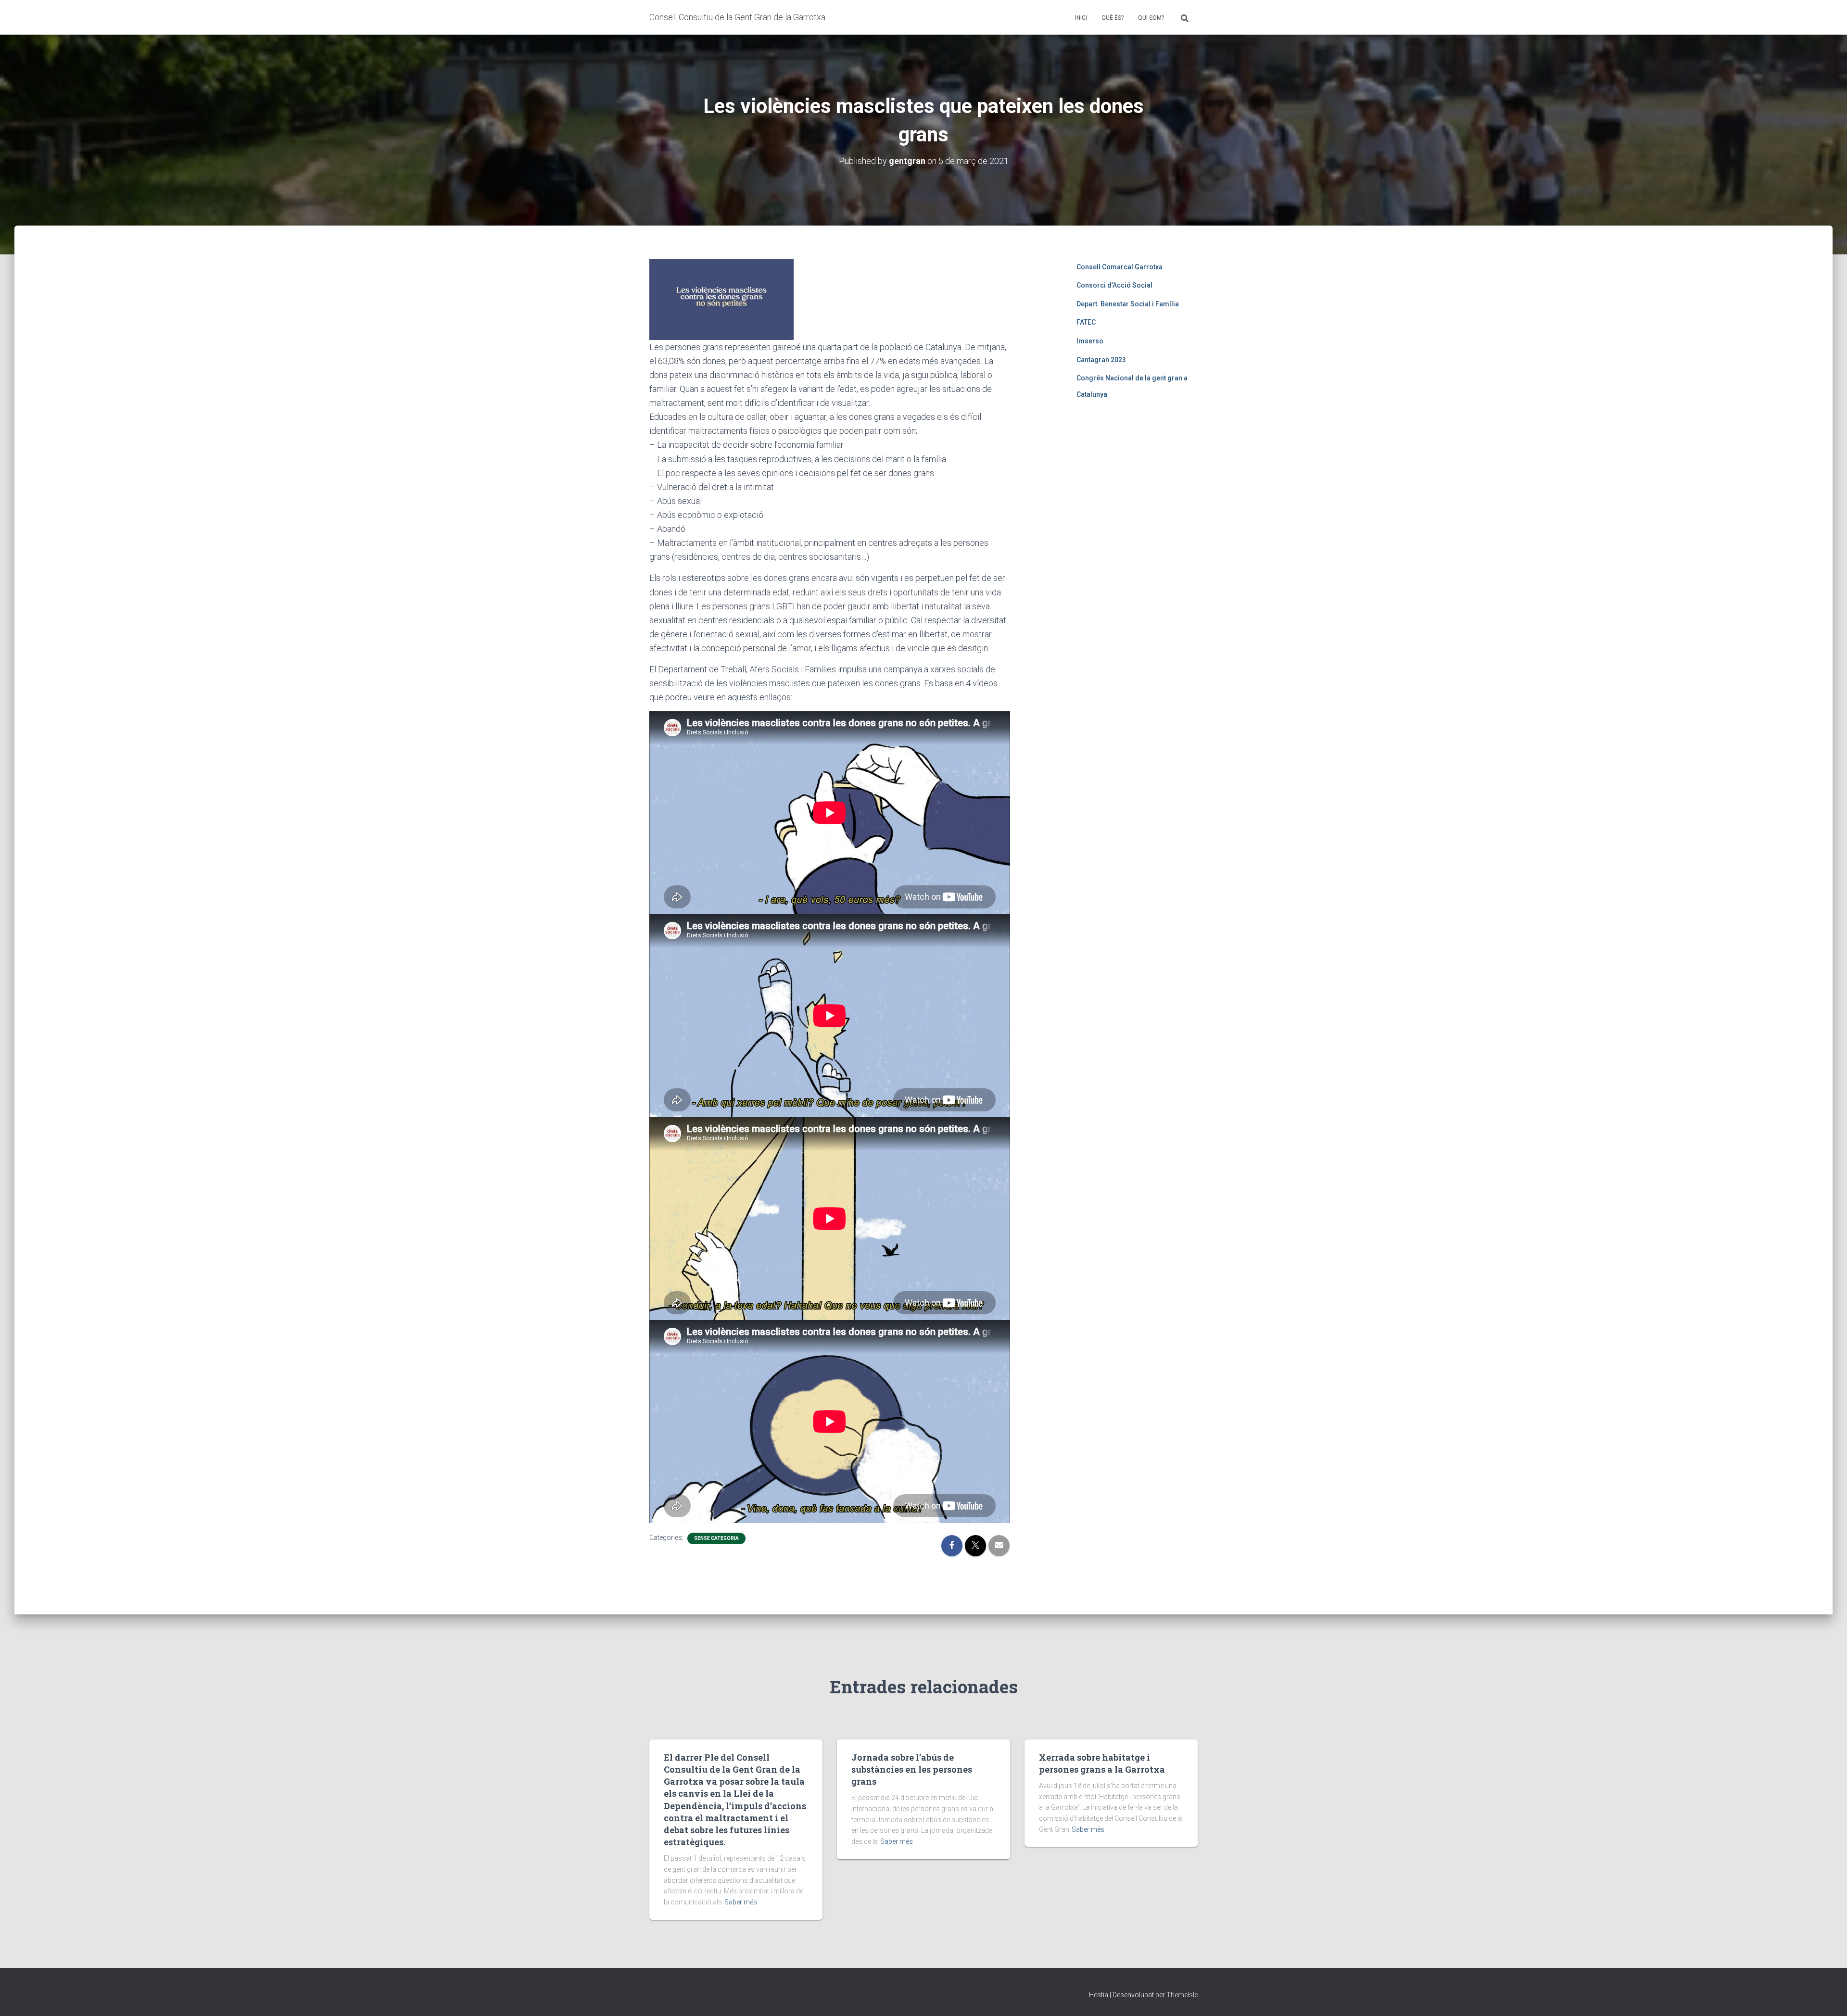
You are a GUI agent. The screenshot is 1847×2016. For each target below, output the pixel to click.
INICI (1081, 18)
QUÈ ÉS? (1113, 18)
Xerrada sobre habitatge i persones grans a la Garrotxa (1102, 1763)
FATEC (1086, 322)
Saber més (741, 1902)
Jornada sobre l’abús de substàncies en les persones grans (912, 1769)
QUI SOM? (1151, 18)
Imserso (1090, 341)
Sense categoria (716, 1538)
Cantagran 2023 (1101, 360)
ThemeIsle (1182, 1995)
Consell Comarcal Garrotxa (1120, 267)
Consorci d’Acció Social (1114, 285)
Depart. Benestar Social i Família (1128, 304)
